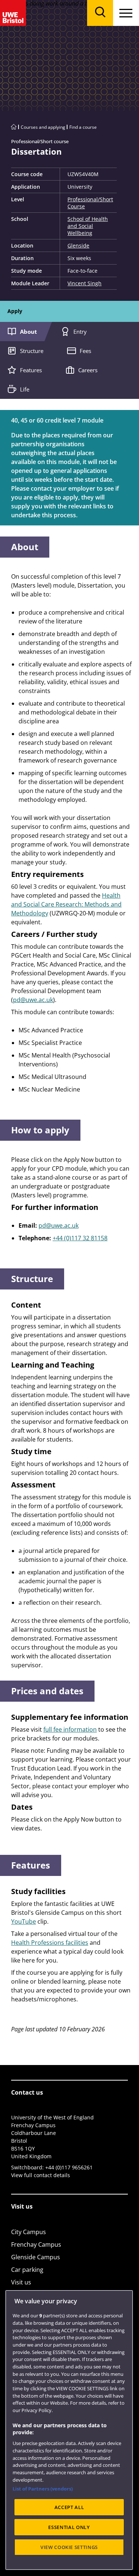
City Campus (29, 2232)
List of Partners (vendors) (43, 2489)
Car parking (27, 2270)
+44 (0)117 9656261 (69, 2167)
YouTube (24, 1921)
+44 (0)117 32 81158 (80, 1238)
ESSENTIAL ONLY (69, 2527)
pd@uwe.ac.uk (33, 1000)
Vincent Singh (85, 283)
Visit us (21, 2282)
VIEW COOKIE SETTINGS (69, 2547)
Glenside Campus (36, 2257)
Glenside (78, 246)
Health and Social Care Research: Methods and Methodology (66, 904)
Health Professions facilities (50, 1943)
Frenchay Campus (36, 2244)
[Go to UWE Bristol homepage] (14, 127)
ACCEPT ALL (69, 2507)
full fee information (70, 1729)
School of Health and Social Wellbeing (88, 226)
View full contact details (41, 2175)
